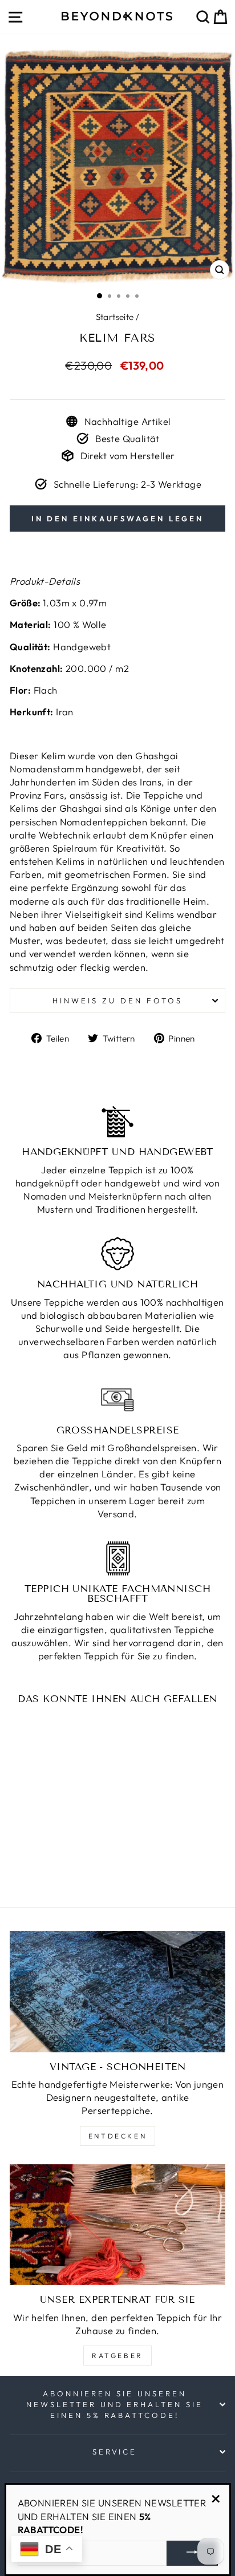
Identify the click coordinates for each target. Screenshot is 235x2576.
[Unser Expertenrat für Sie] (117, 2225)
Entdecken (117, 2136)
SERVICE (115, 2452)
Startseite (115, 317)
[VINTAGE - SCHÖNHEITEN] (117, 1992)
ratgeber (117, 2356)
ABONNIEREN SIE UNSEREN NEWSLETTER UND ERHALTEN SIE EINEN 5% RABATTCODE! (115, 2404)
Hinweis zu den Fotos (117, 1001)
